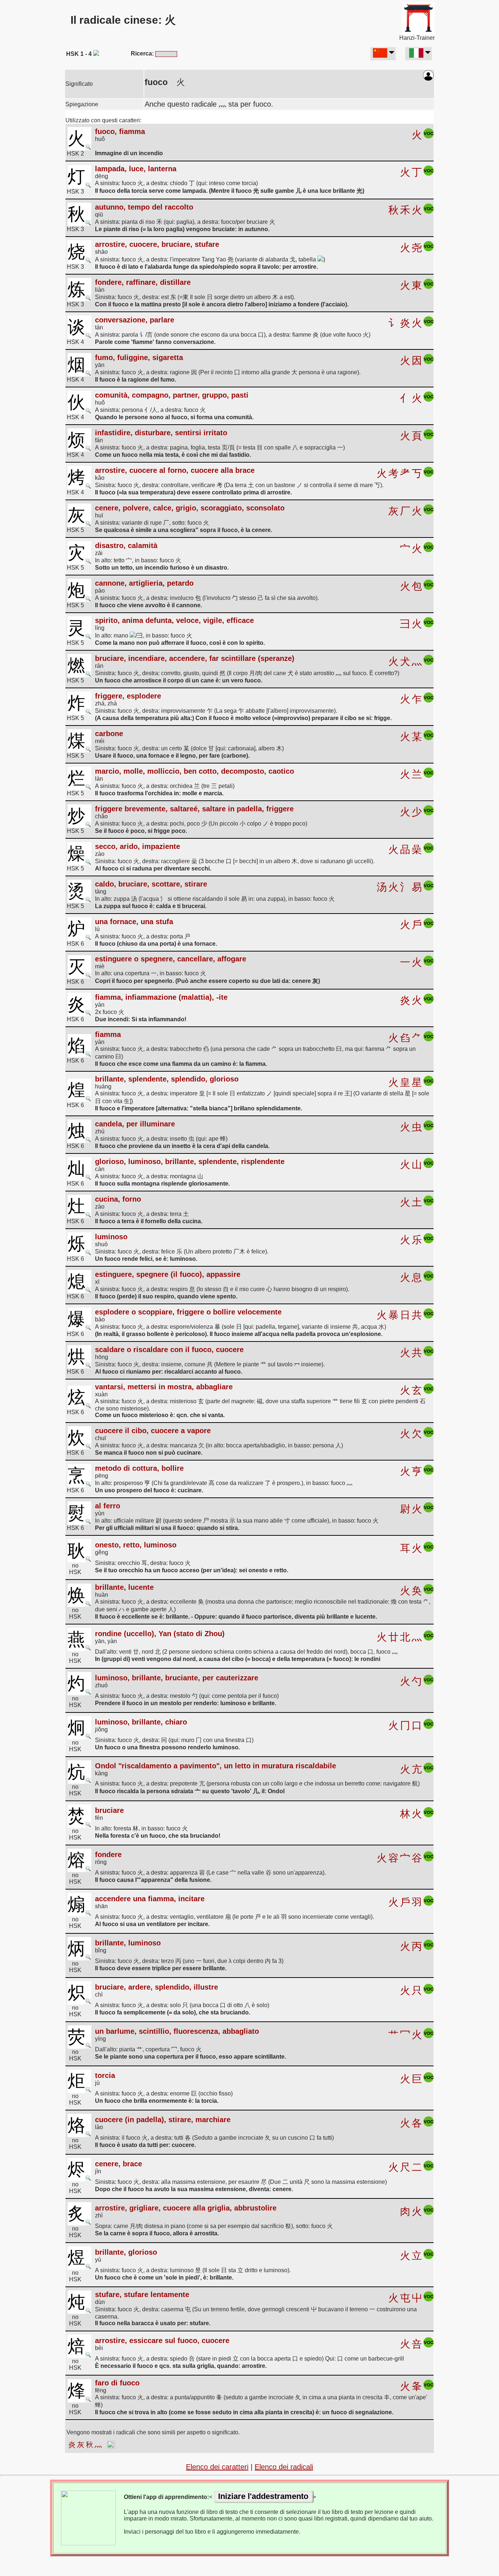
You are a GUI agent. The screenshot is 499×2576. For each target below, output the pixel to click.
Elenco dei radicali (284, 2467)
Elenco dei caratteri (217, 2467)
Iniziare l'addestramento (263, 2496)
